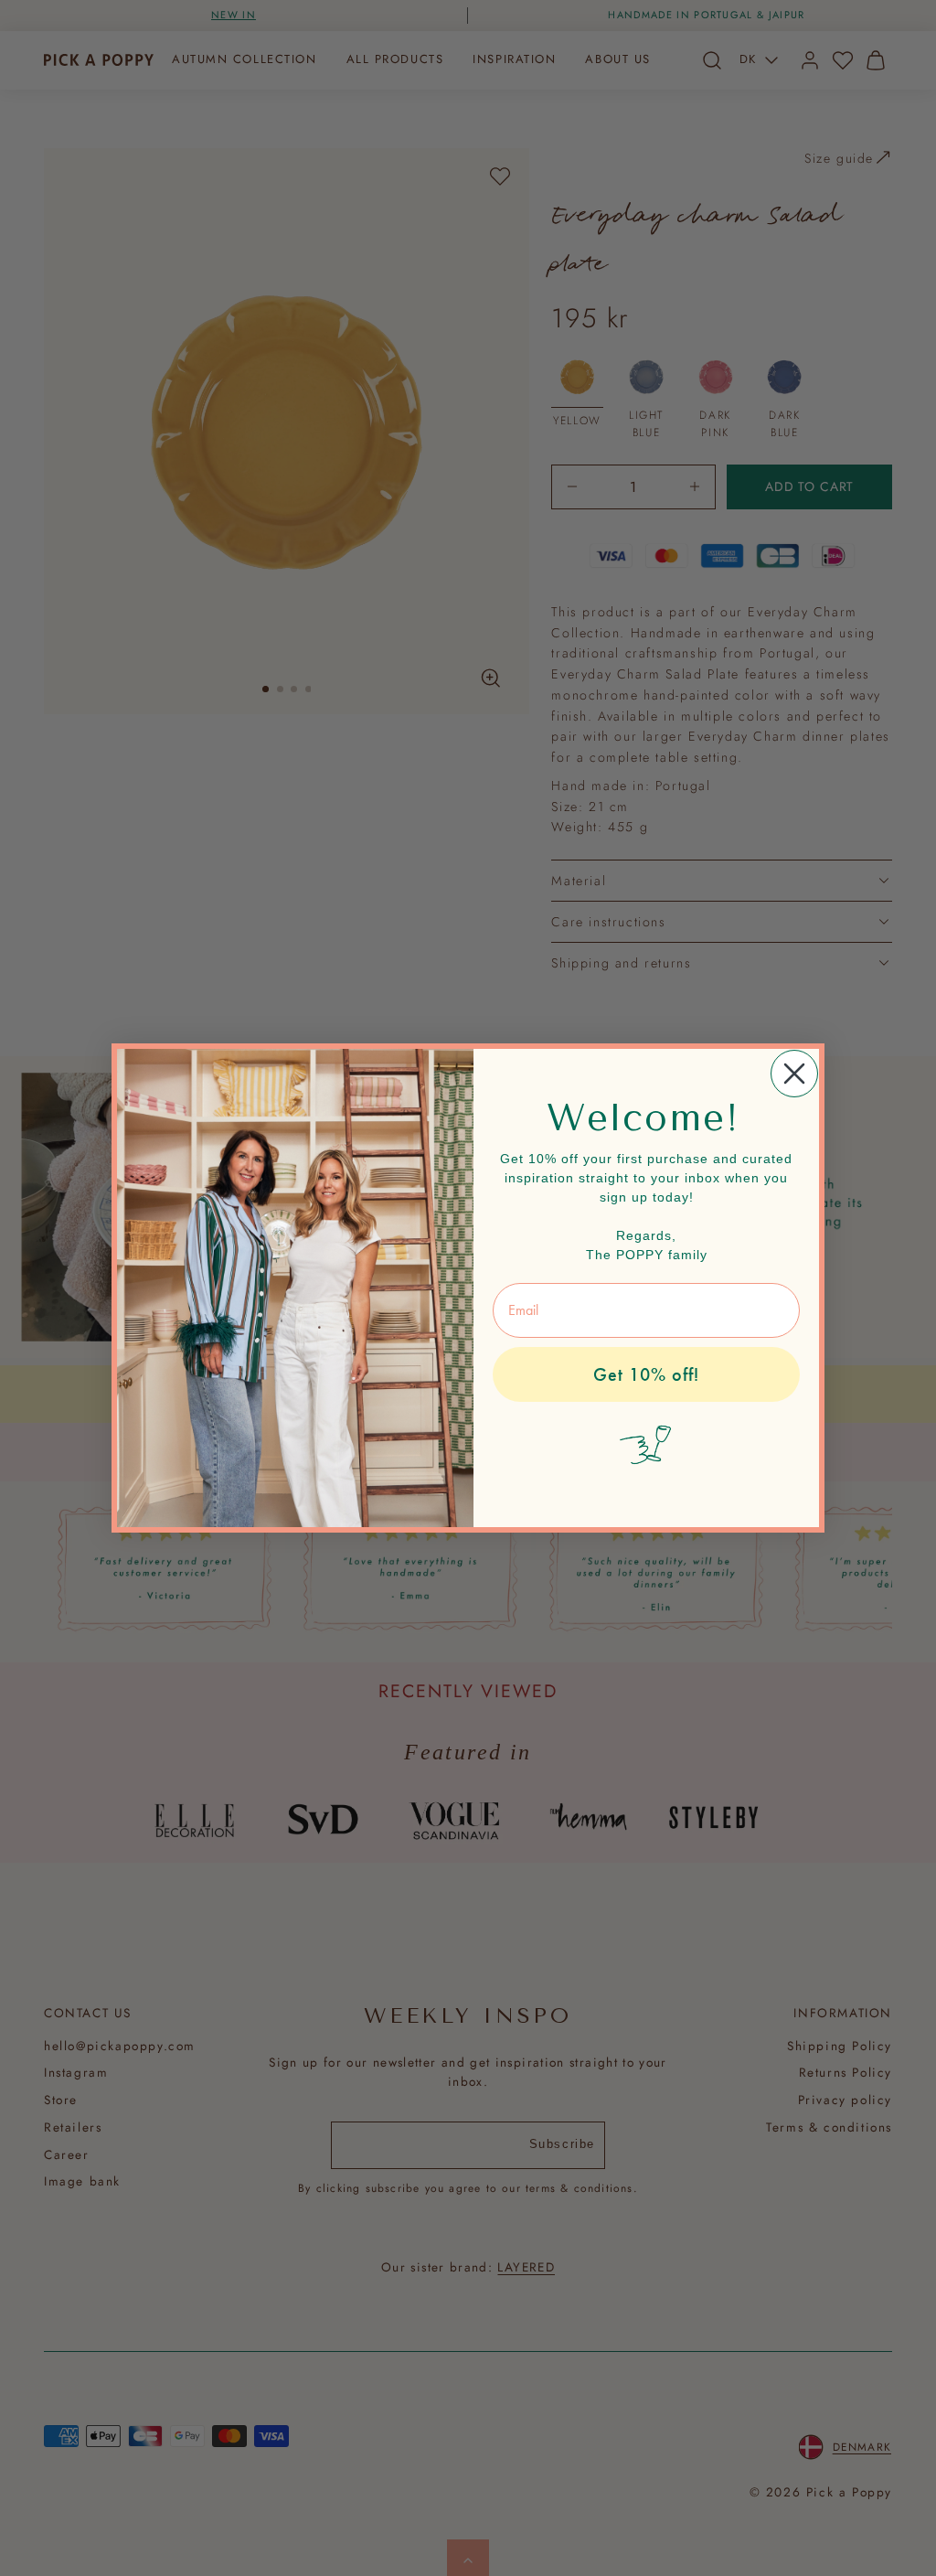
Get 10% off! (646, 1374)
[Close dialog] (794, 1074)
